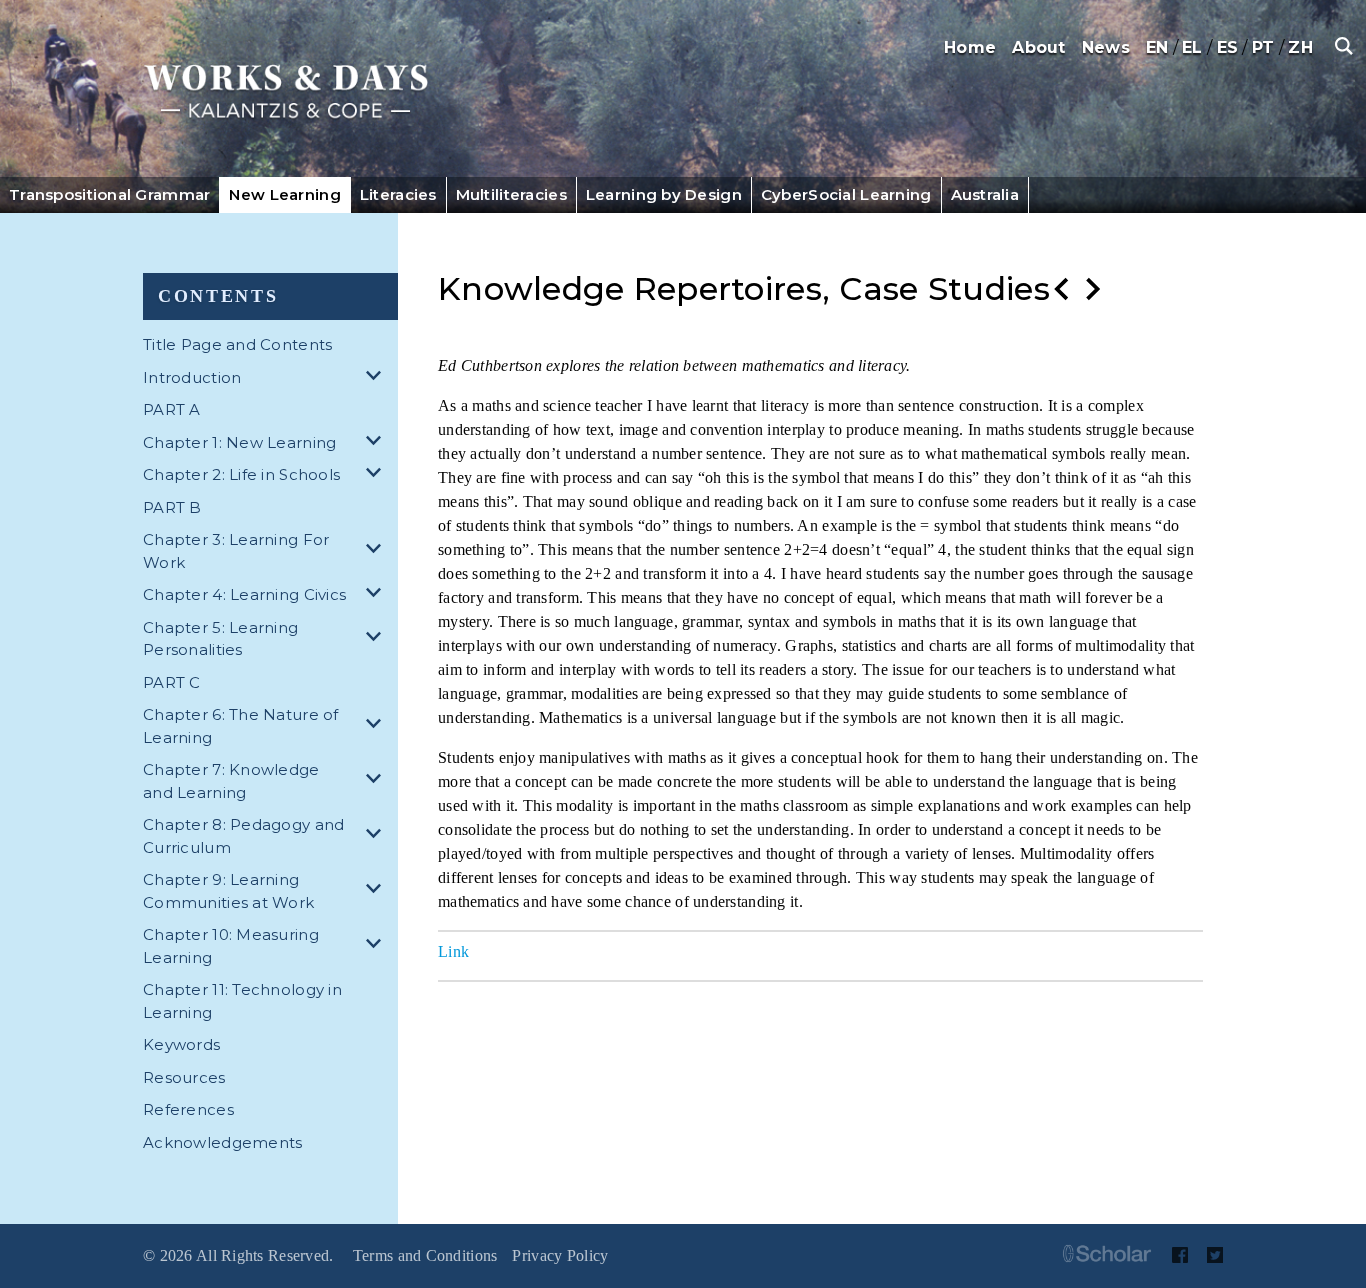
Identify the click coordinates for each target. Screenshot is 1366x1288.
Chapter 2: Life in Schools (241, 474)
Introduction (192, 377)
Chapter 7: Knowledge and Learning (231, 781)
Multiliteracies (511, 194)
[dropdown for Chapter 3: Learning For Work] (377, 551)
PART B (172, 507)
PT (1263, 47)
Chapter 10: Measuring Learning (231, 946)
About (1038, 47)
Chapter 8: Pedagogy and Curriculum (243, 836)
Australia (985, 194)
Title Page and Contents (237, 344)
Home (970, 47)
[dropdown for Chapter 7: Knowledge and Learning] (377, 781)
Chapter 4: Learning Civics (244, 594)
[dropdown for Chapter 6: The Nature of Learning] (377, 726)
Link (453, 951)
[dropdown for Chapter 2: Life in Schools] (377, 475)
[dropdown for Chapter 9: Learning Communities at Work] (377, 891)
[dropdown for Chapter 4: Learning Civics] (377, 595)
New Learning (284, 194)
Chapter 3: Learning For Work (236, 551)
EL (1192, 47)
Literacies (398, 194)
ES (1228, 47)
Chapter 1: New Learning (239, 442)
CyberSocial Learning (846, 194)
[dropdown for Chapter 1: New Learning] (377, 443)
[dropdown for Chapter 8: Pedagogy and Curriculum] (377, 836)
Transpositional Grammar (109, 194)
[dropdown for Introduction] (377, 378)
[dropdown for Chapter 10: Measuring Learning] (377, 946)
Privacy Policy (560, 1255)
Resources (184, 1077)
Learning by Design (664, 194)
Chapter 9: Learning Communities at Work (228, 891)
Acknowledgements (222, 1142)
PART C (172, 682)
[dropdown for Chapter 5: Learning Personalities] (377, 639)
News (1106, 47)
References (188, 1109)
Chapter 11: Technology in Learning (242, 1001)
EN (1157, 47)
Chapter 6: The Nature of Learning (241, 726)
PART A (172, 409)
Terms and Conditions (425, 1255)
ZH (1300, 47)
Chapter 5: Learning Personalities (220, 639)
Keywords (181, 1044)
